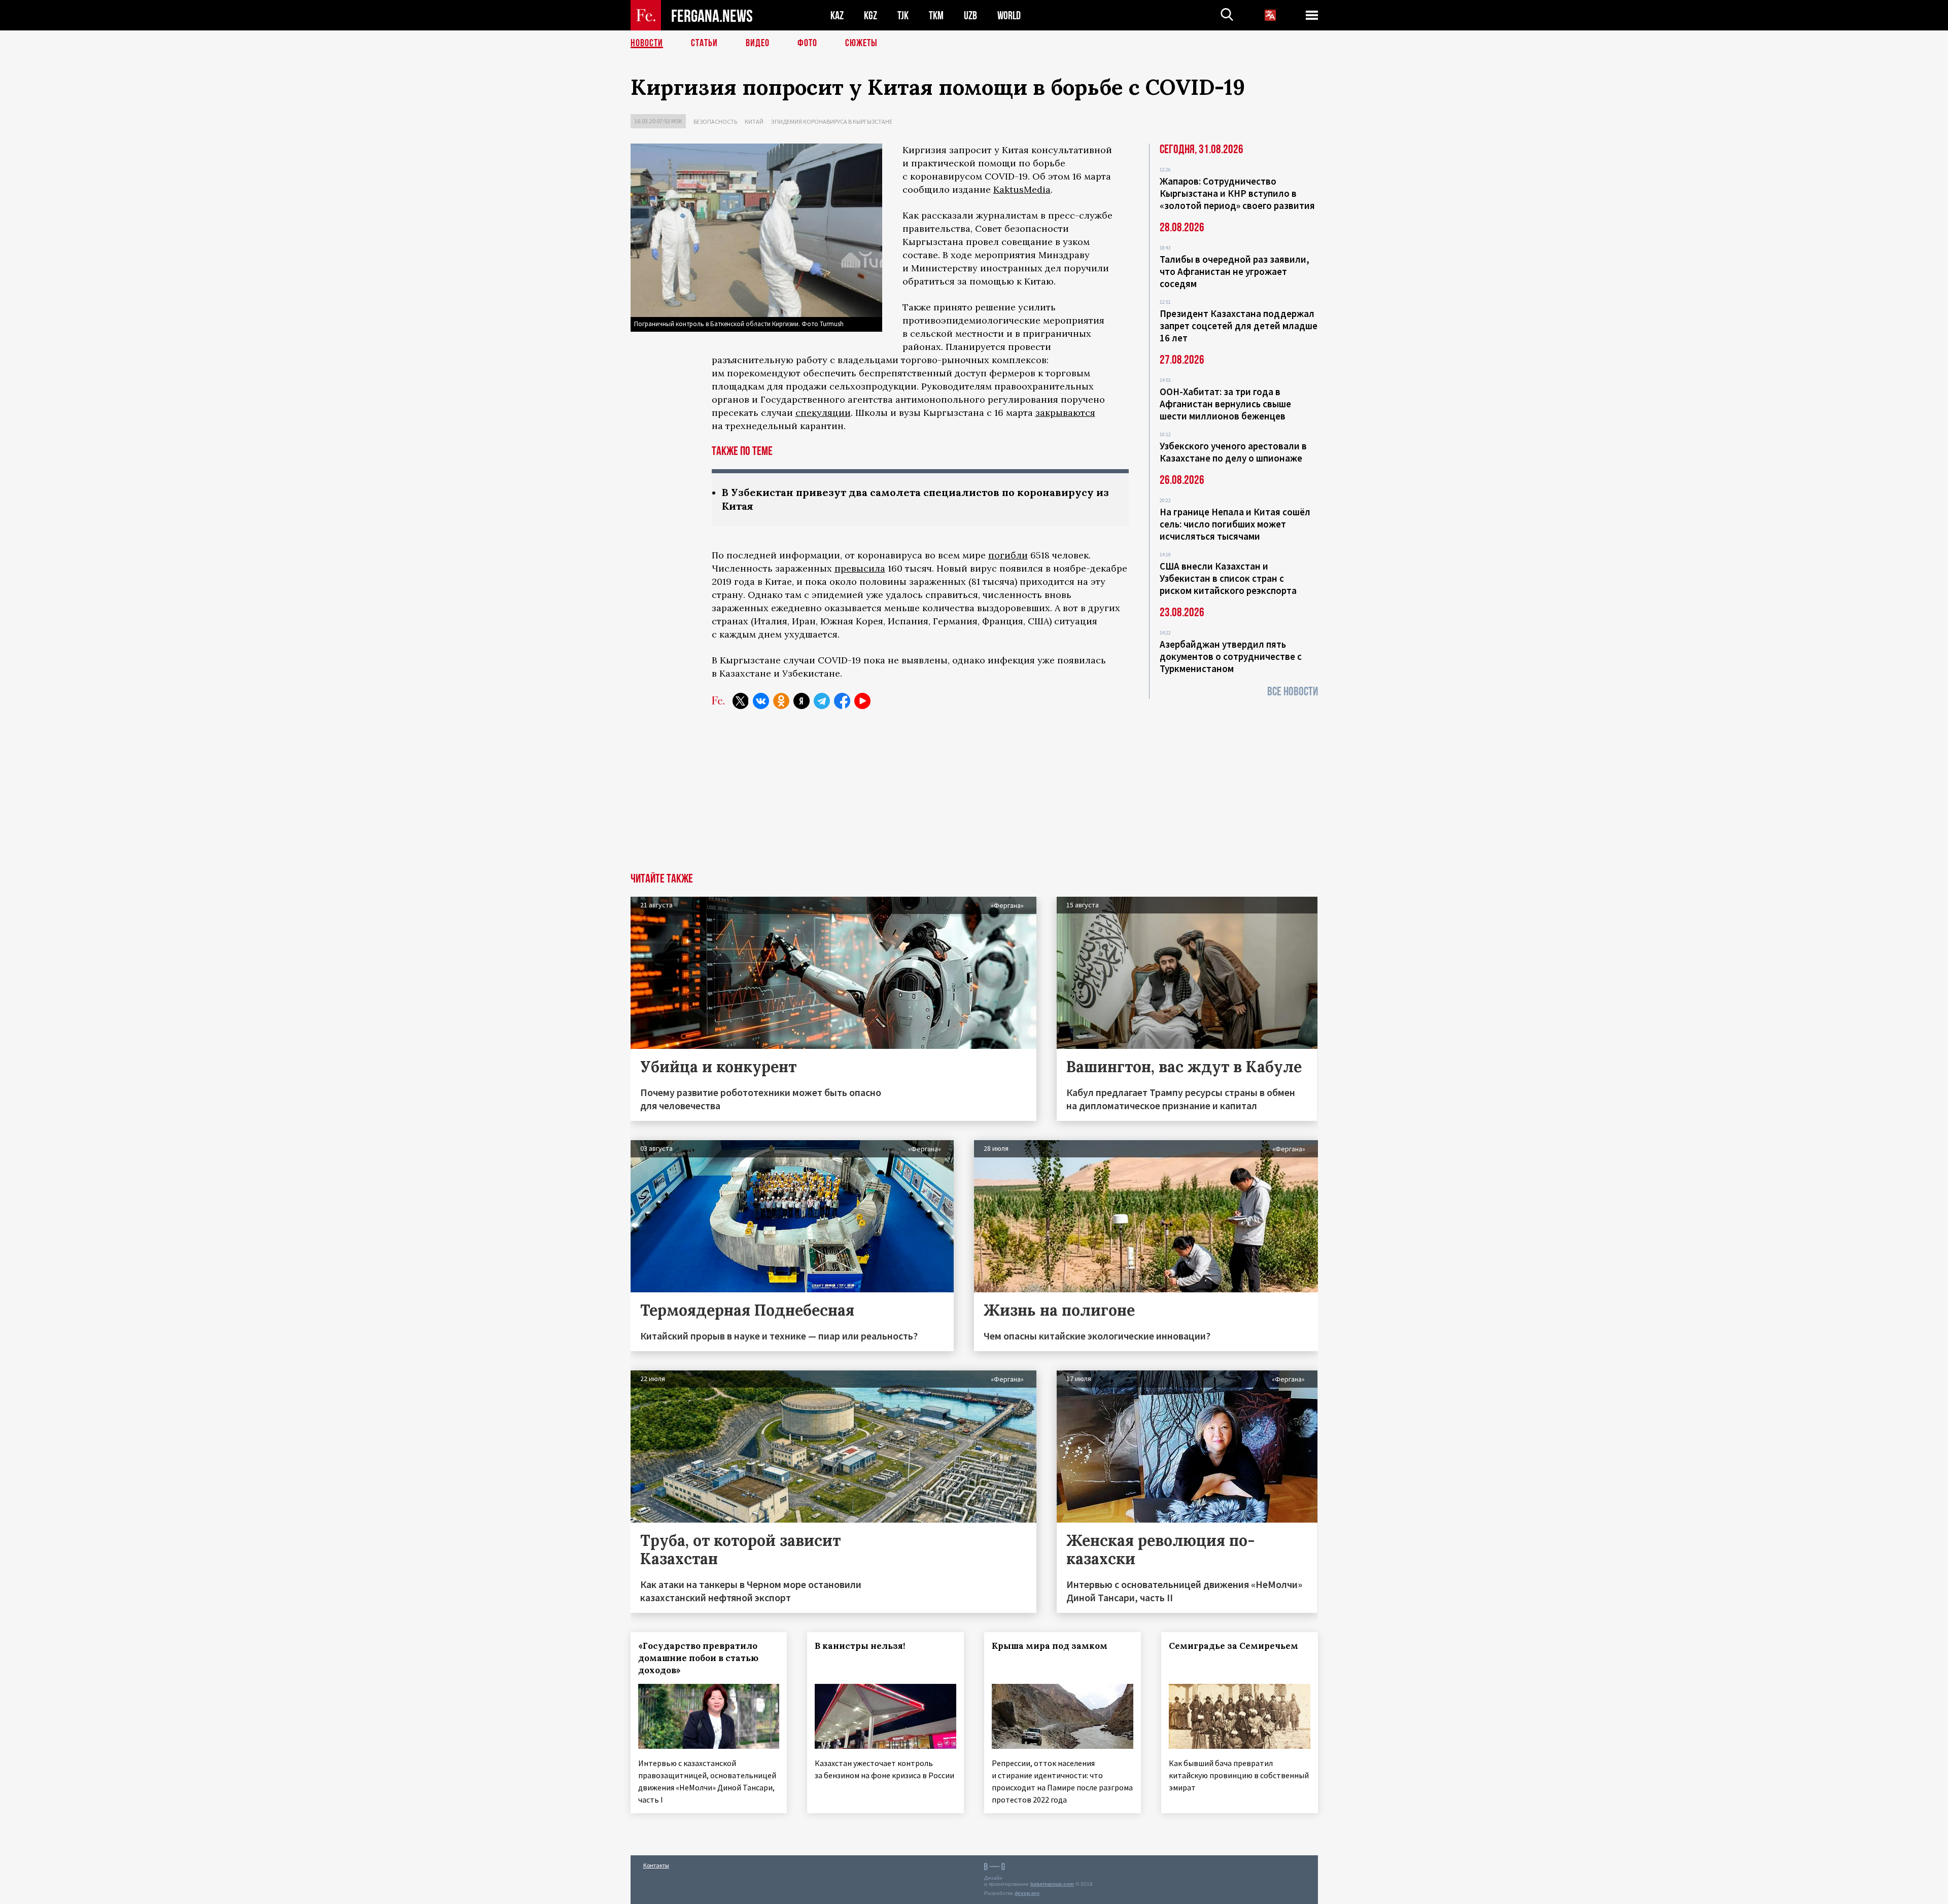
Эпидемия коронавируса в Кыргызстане (832, 121)
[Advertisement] (974, 797)
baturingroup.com (1052, 1884)
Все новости (1293, 692)
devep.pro (1027, 1893)
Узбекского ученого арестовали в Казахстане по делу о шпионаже (1233, 452)
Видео (758, 43)
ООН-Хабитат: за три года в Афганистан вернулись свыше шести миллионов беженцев (1225, 404)
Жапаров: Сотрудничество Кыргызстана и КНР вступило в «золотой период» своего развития (1237, 193)
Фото (807, 43)
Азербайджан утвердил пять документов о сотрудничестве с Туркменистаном (1231, 656)
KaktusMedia (1022, 189)
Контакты (656, 1865)
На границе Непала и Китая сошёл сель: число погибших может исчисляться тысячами (1235, 524)
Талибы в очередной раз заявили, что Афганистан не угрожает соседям (1234, 271)
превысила (860, 568)
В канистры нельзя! (860, 1646)
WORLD (1009, 15)
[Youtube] (862, 701)
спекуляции (823, 413)
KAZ (837, 15)
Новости (647, 43)
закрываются (1065, 413)
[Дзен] (802, 701)
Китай (754, 121)
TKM (936, 15)
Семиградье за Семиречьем (1233, 1646)
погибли (1008, 555)
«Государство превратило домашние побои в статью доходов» (698, 1658)
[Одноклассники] (781, 701)
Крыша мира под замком (1050, 1646)
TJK (903, 15)
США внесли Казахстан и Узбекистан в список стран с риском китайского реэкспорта (1228, 578)
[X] (741, 701)
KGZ (871, 15)
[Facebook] (842, 701)
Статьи (704, 43)
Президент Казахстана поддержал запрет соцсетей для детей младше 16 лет (1239, 326)
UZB (970, 15)
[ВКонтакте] (761, 701)
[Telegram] (822, 701)
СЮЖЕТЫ (861, 43)
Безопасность (715, 121)
